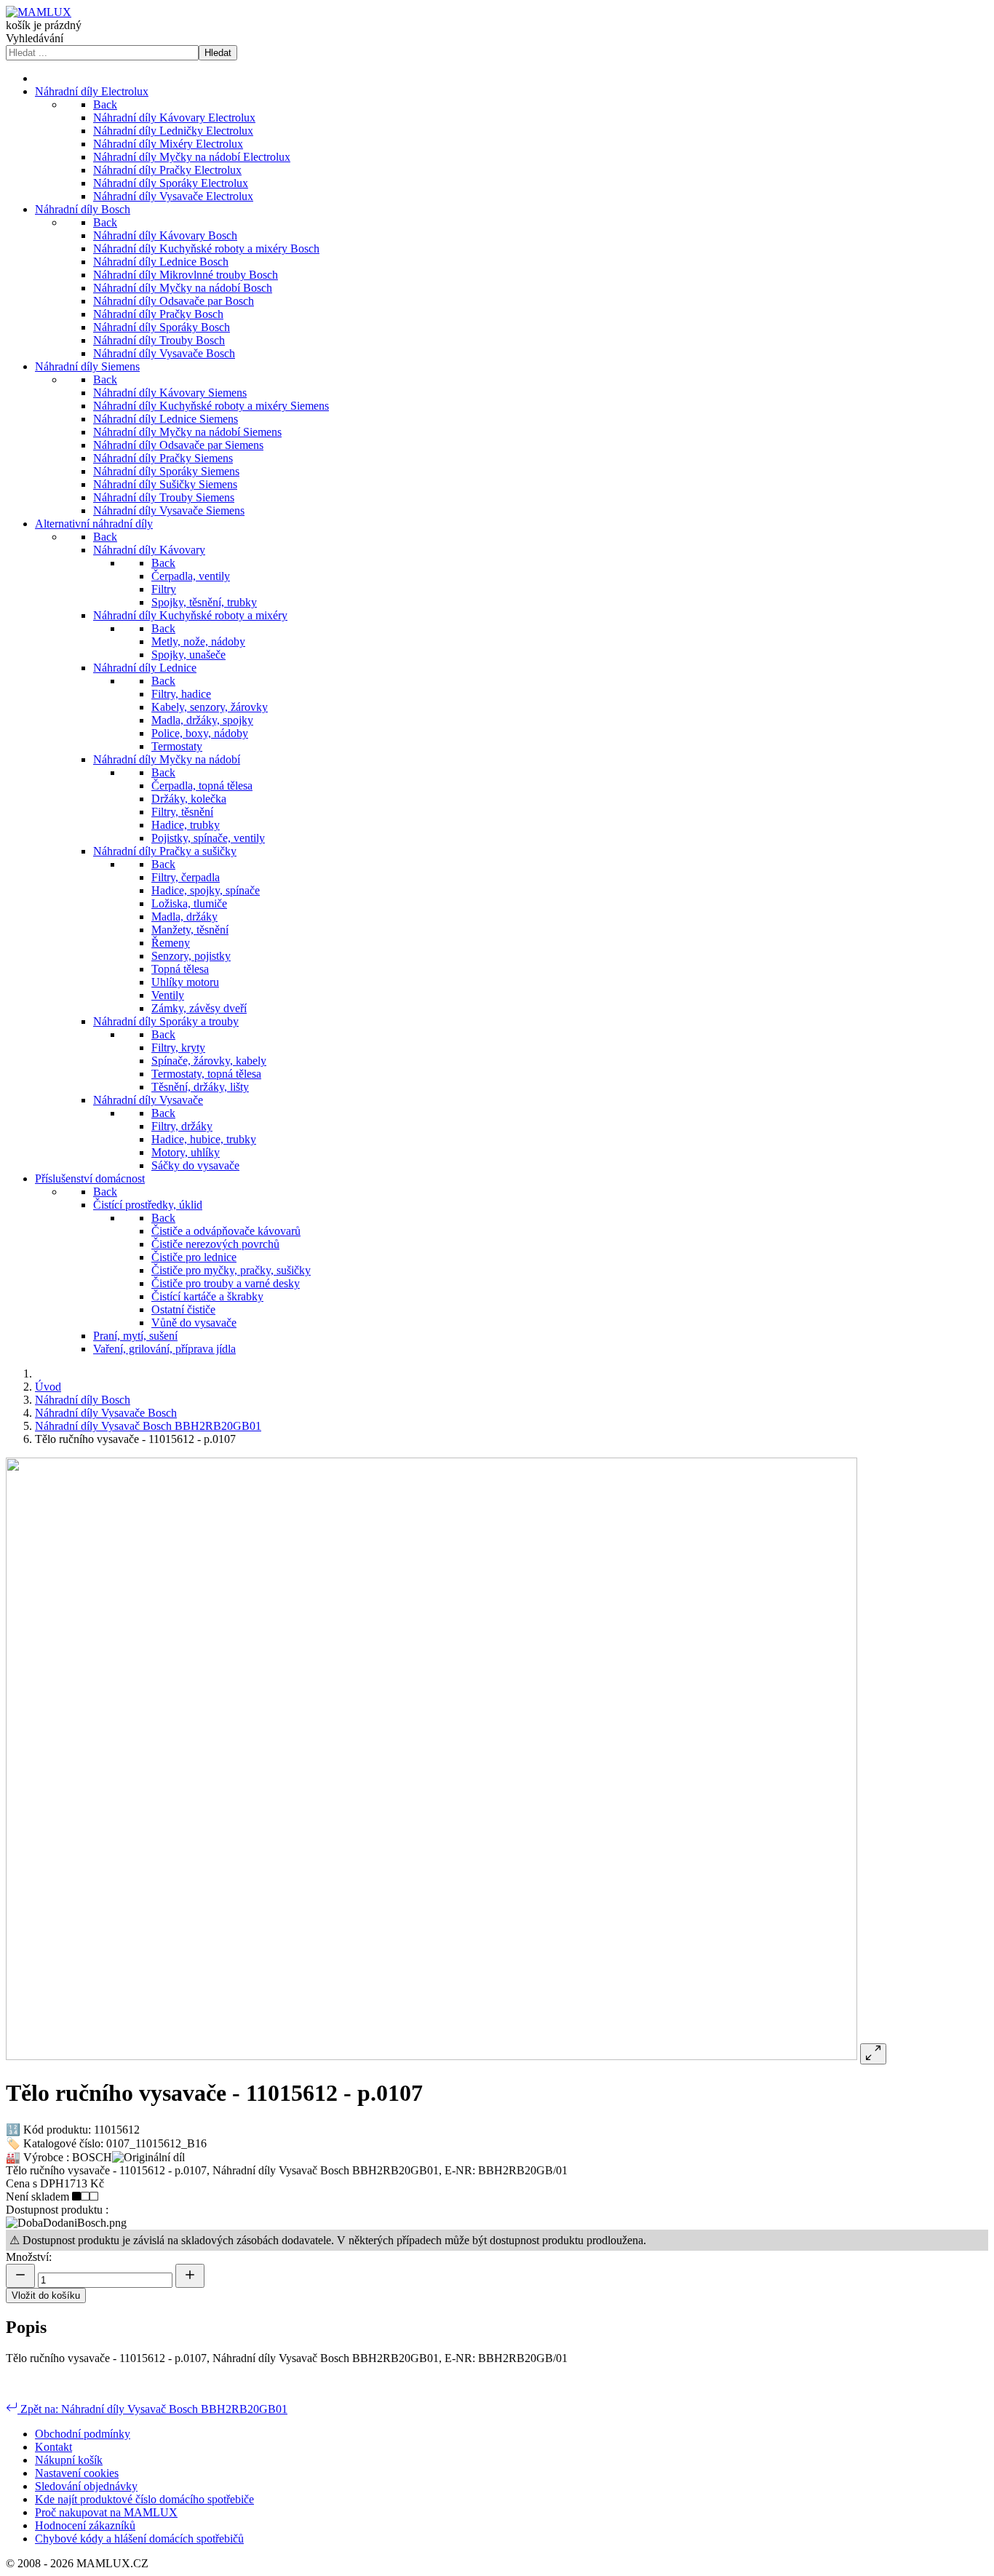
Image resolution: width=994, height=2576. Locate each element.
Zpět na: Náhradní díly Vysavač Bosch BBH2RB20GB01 (152, 2409)
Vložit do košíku (46, 2295)
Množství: (29, 2257)
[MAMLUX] (39, 12)
